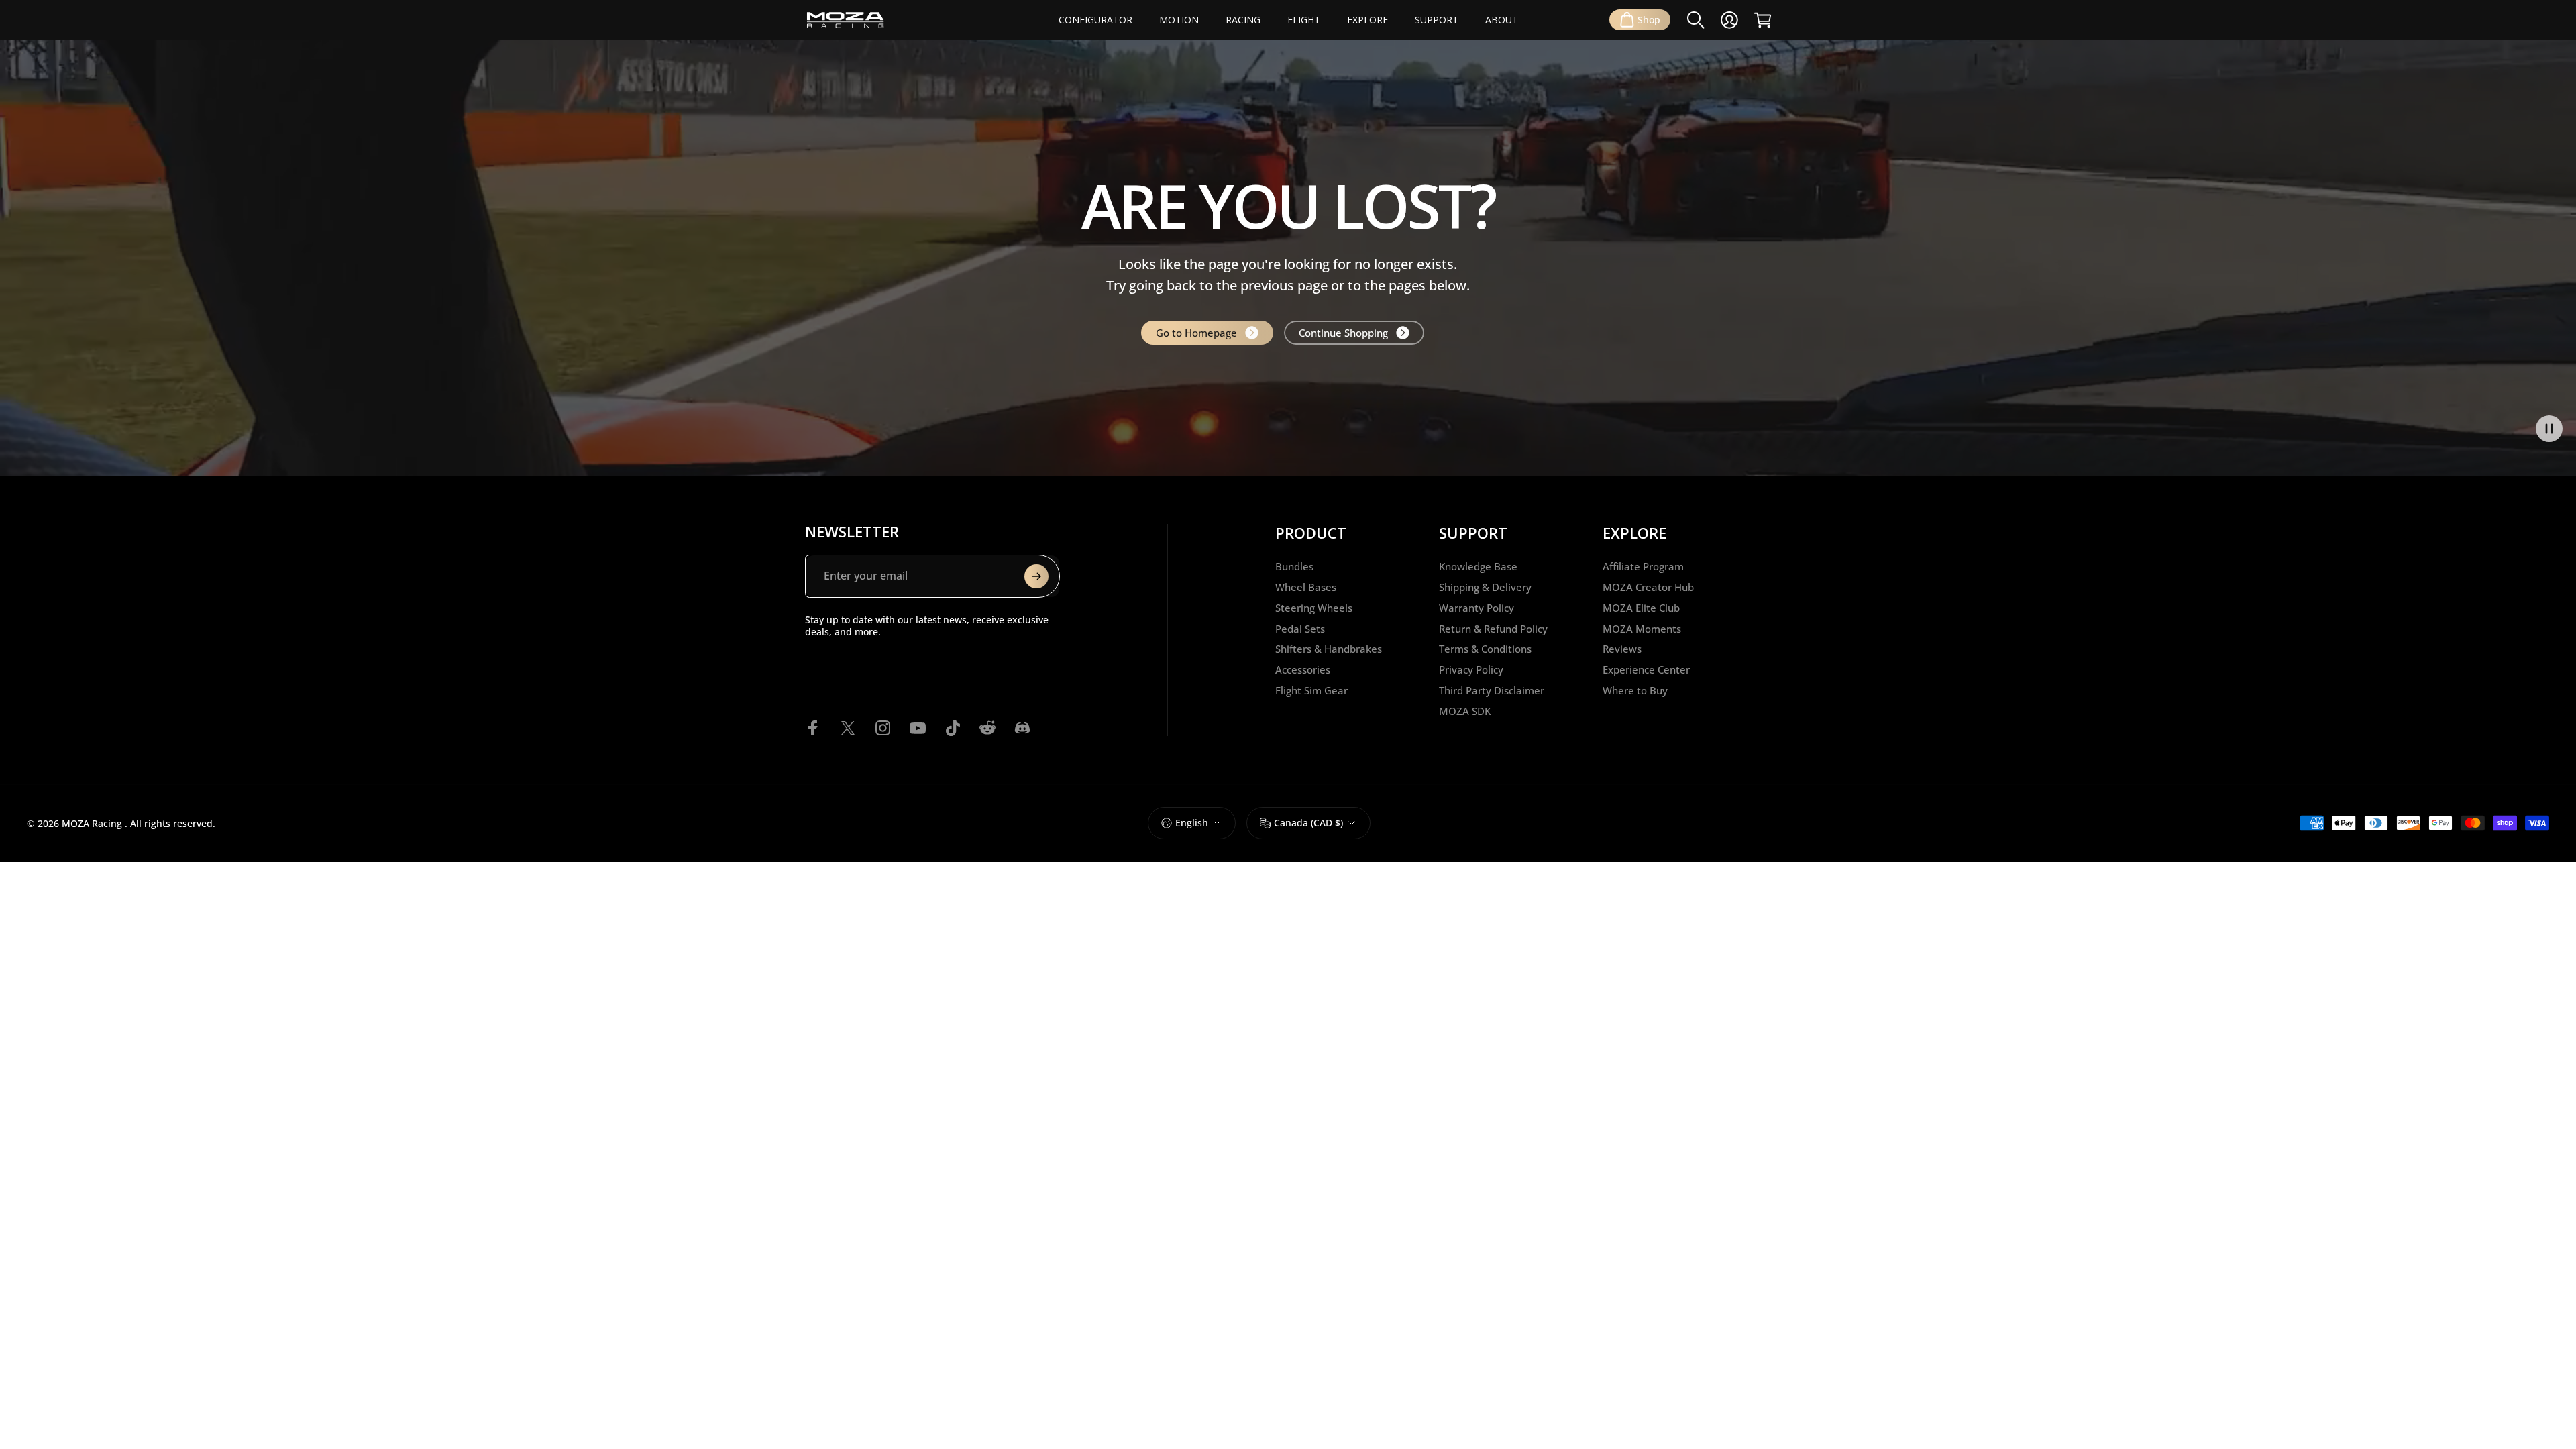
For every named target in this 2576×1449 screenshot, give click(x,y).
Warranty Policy (1477, 608)
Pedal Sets (1300, 629)
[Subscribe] (1036, 576)
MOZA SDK (1465, 711)
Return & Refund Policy (1493, 629)
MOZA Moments (1642, 629)
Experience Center (1646, 670)
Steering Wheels (1314, 608)
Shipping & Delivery (1485, 587)
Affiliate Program (1643, 567)
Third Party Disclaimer (1492, 691)
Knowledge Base (1478, 567)
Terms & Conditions (1485, 649)
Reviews (1622, 649)
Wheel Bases (1306, 587)
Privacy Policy (1471, 670)
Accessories (1303, 670)
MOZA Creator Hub (1648, 587)
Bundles (1294, 567)
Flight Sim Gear (1311, 691)
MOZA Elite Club (1641, 608)
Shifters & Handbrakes (1329, 649)
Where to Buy (1635, 691)
